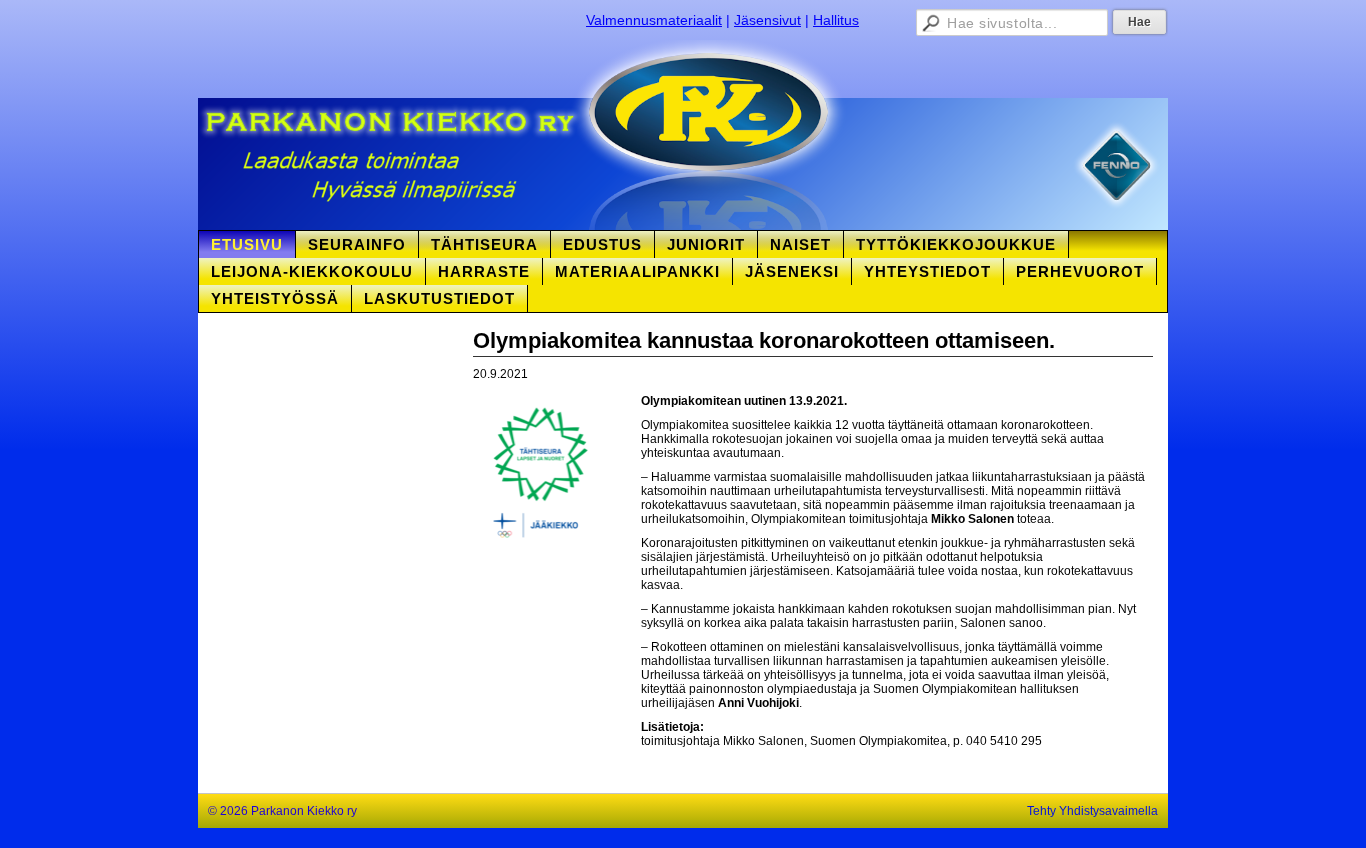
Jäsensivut (767, 20)
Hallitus (836, 20)
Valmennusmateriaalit (654, 20)
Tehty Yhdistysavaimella (1092, 811)
